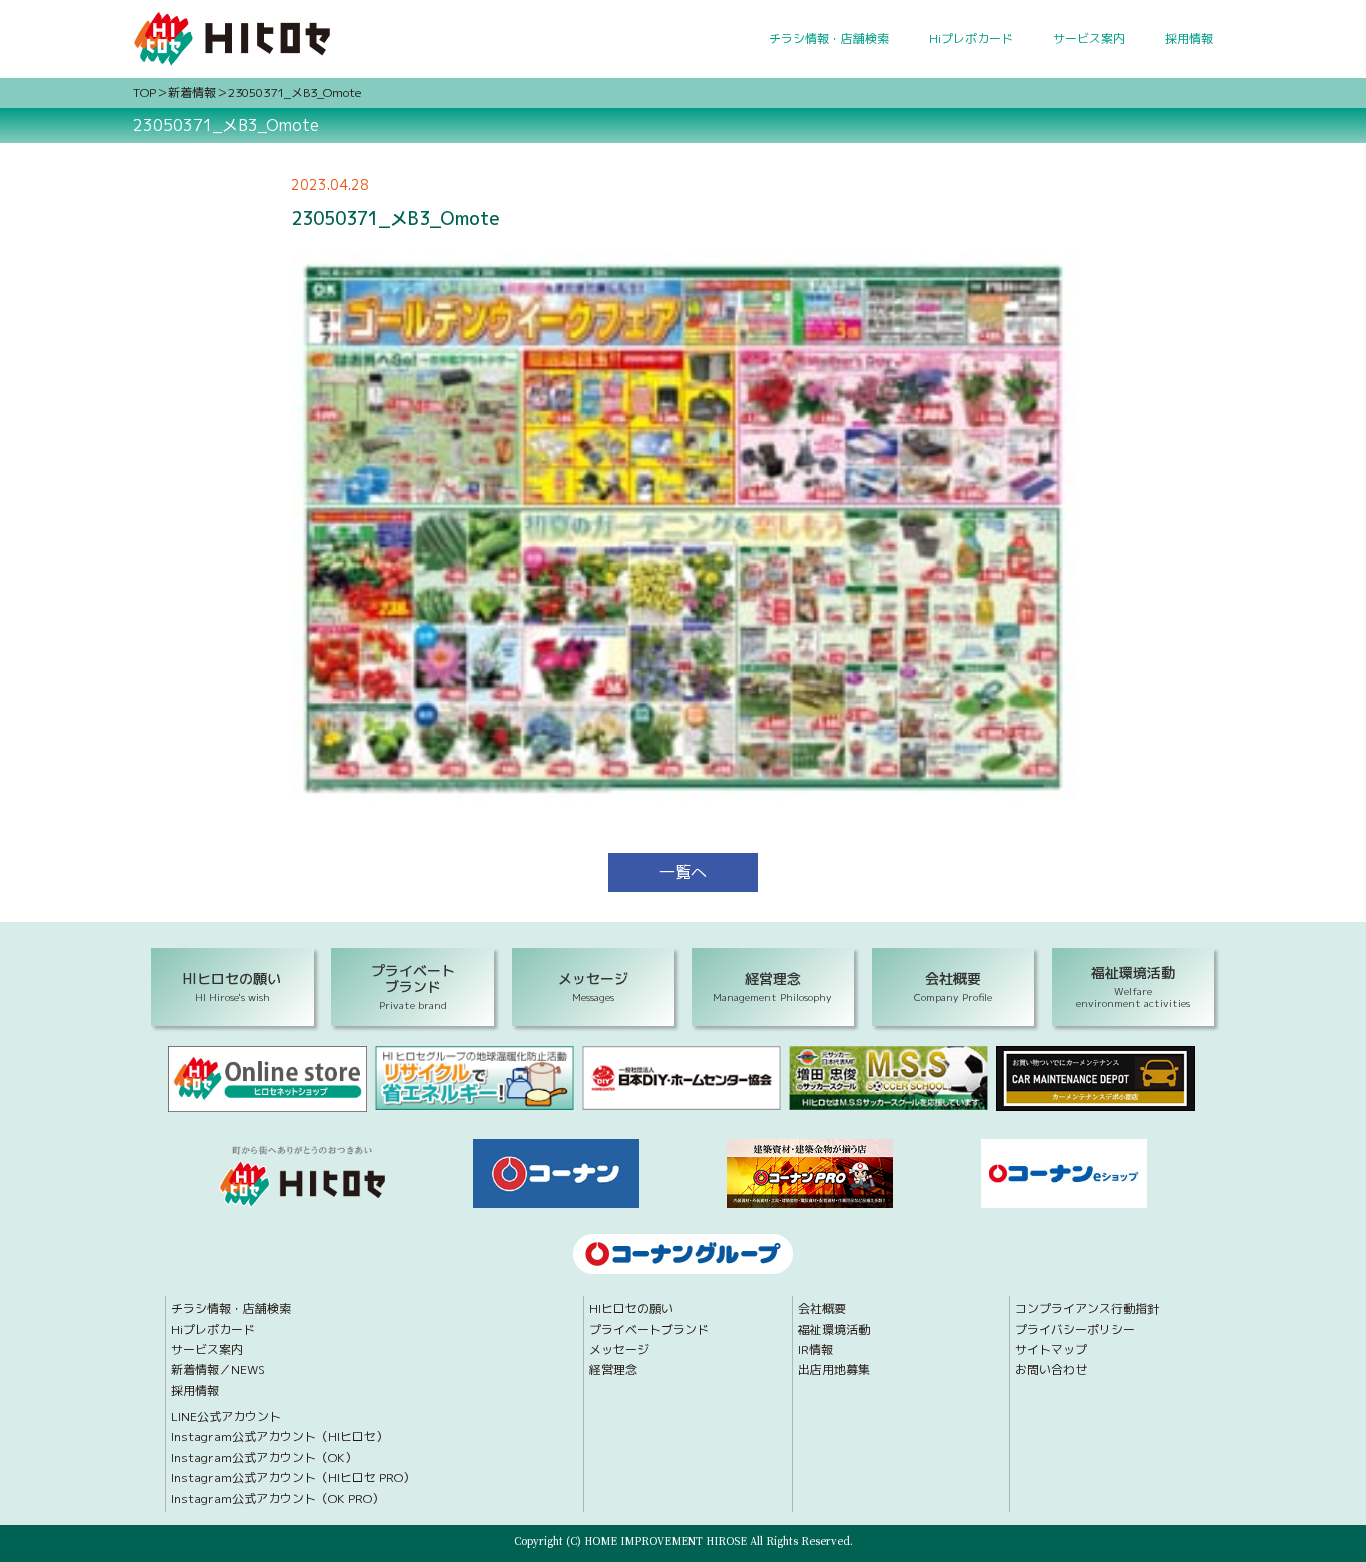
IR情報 (815, 1350)
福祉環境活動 (834, 1330)
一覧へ (683, 872)
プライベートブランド (649, 1330)
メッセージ (619, 1350)
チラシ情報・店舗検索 (829, 38)
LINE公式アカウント (226, 1417)
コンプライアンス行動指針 (1087, 1309)
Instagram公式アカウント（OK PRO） (277, 1499)
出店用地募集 (834, 1370)
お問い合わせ (1051, 1370)
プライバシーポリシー (1075, 1330)
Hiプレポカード (971, 38)
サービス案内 (1089, 38)
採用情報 (1189, 38)
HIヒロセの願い (631, 1309)
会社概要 (822, 1309)
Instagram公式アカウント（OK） (264, 1458)
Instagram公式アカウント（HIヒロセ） (279, 1437)
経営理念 (613, 1370)
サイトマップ (1051, 1350)
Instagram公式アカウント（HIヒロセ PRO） (293, 1478)
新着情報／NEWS (218, 1370)
